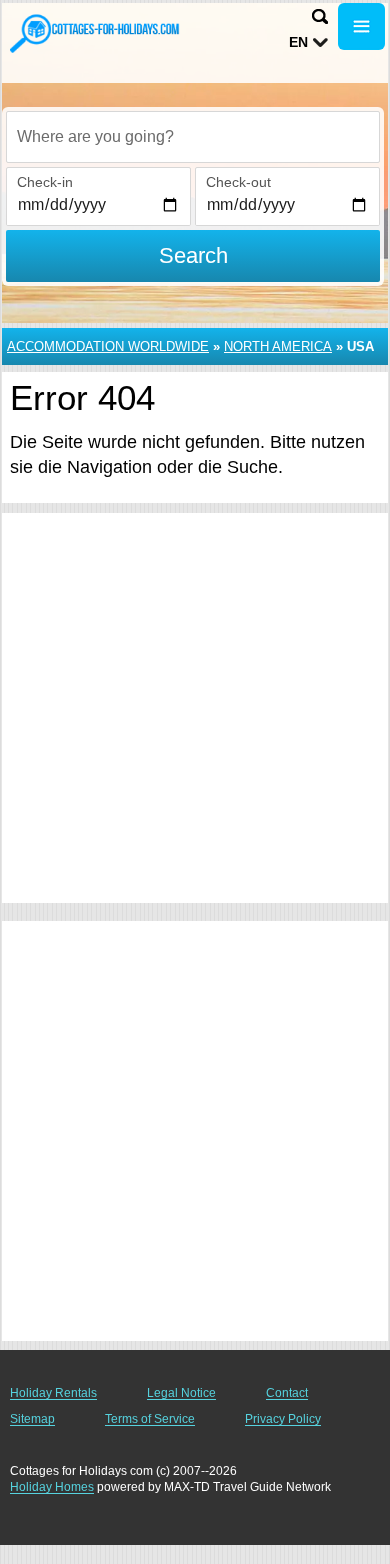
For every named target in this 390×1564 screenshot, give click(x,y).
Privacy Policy (283, 1419)
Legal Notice (181, 1393)
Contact (287, 1393)
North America (278, 346)
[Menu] (361, 26)
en (298, 42)
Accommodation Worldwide (108, 346)
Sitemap (32, 1419)
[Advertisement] (195, 708)
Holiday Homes (52, 1487)
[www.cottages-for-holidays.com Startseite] (95, 33)
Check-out (238, 182)
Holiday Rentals (53, 1393)
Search (193, 255)
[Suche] (320, 16)
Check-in (45, 182)
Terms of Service (150, 1419)
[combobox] (193, 137)
